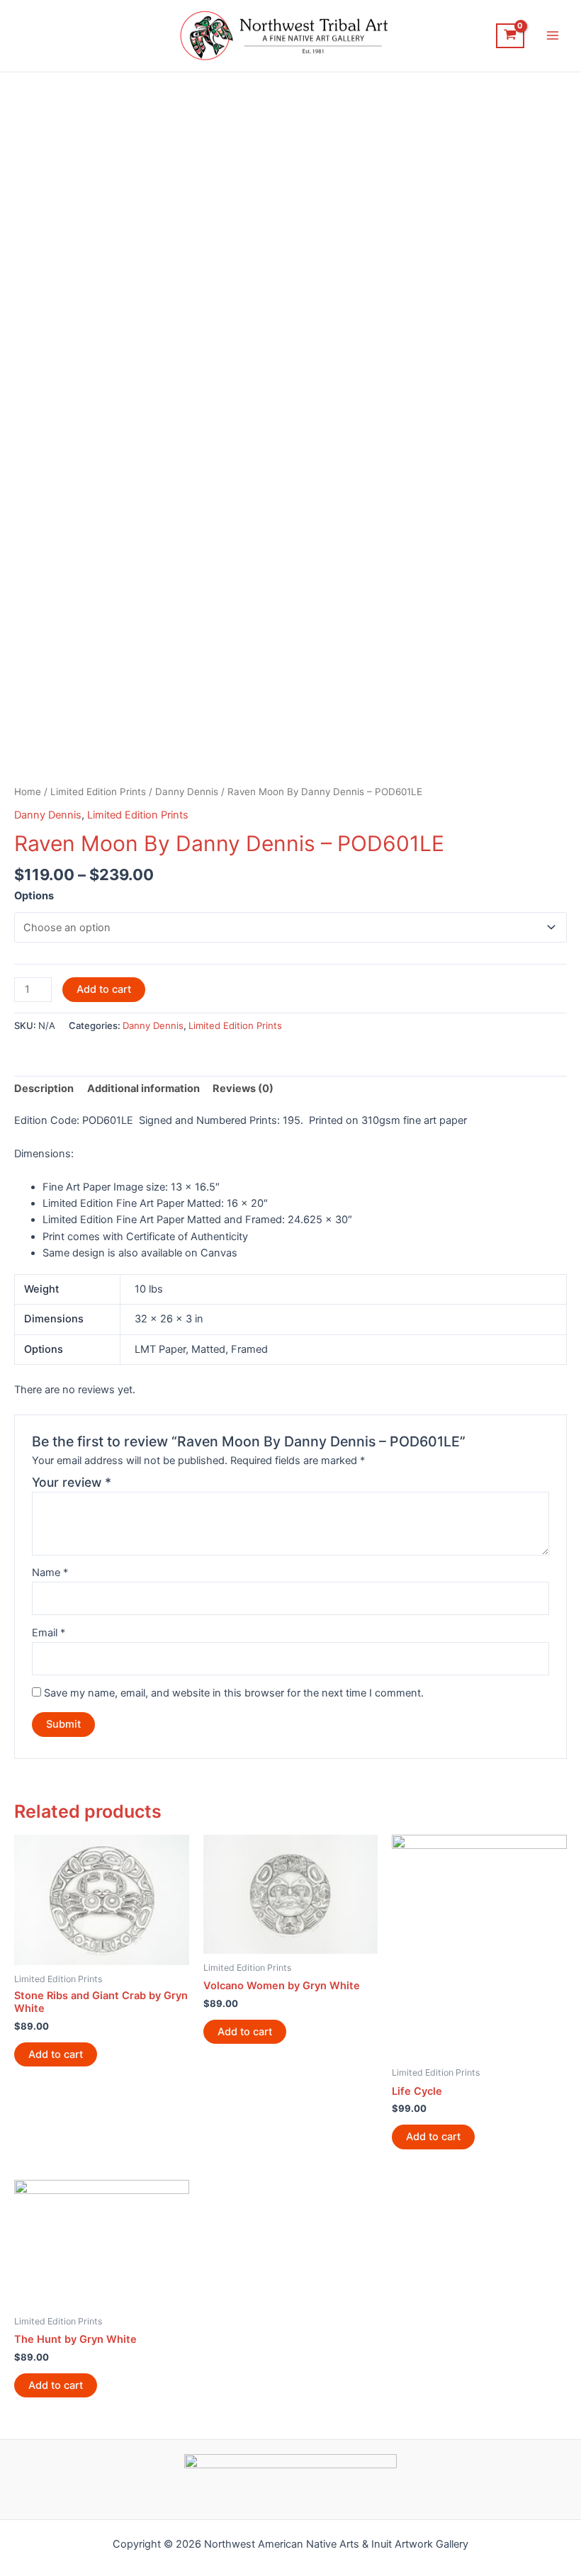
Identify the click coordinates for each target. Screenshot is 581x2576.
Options (34, 896)
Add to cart (104, 989)
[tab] (44, 1089)
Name (50, 1573)
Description (44, 1089)
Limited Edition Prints (98, 792)
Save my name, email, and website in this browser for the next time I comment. (234, 1693)
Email (49, 1633)
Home (28, 792)
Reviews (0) (243, 1089)
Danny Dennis (187, 792)
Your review (72, 1482)
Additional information (143, 1089)
